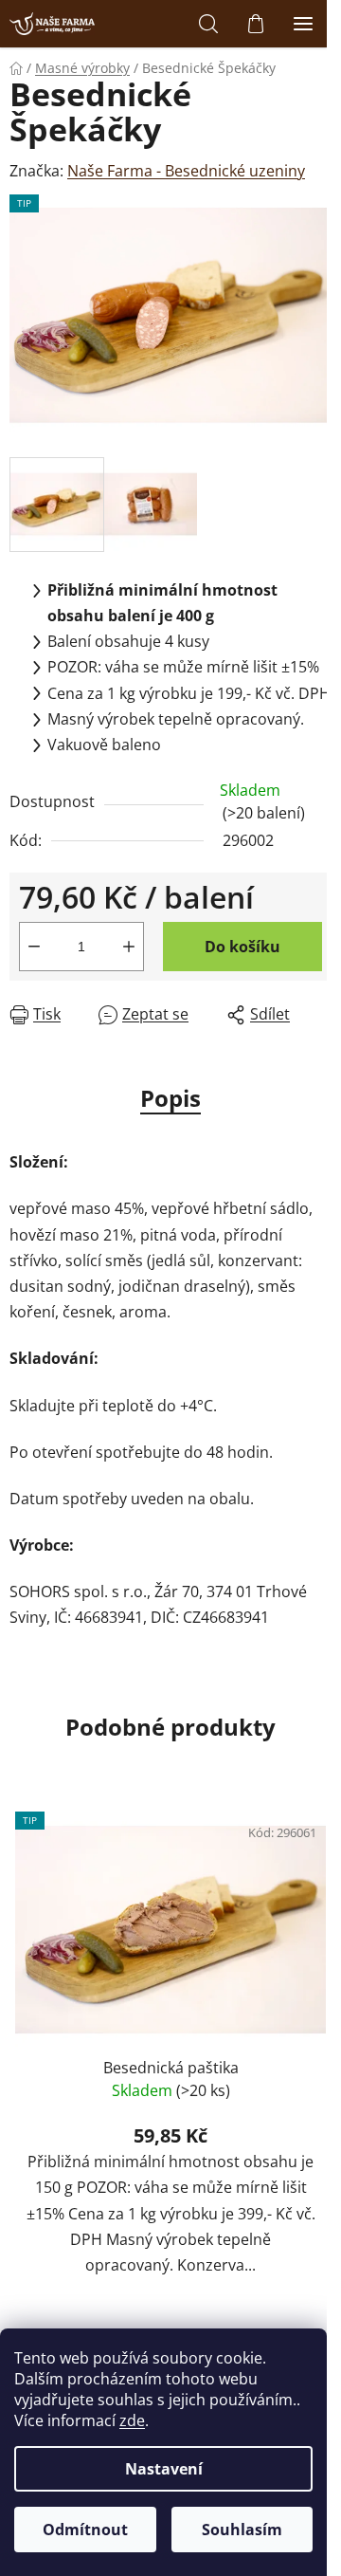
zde (132, 2420)
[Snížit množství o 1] (34, 947)
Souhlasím (242, 2530)
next (321, 1925)
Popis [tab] (170, 1098)
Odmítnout (85, 2530)
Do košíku (242, 947)
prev (20, 1925)
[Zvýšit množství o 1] (129, 947)
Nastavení (164, 2469)
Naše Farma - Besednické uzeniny (186, 171)
